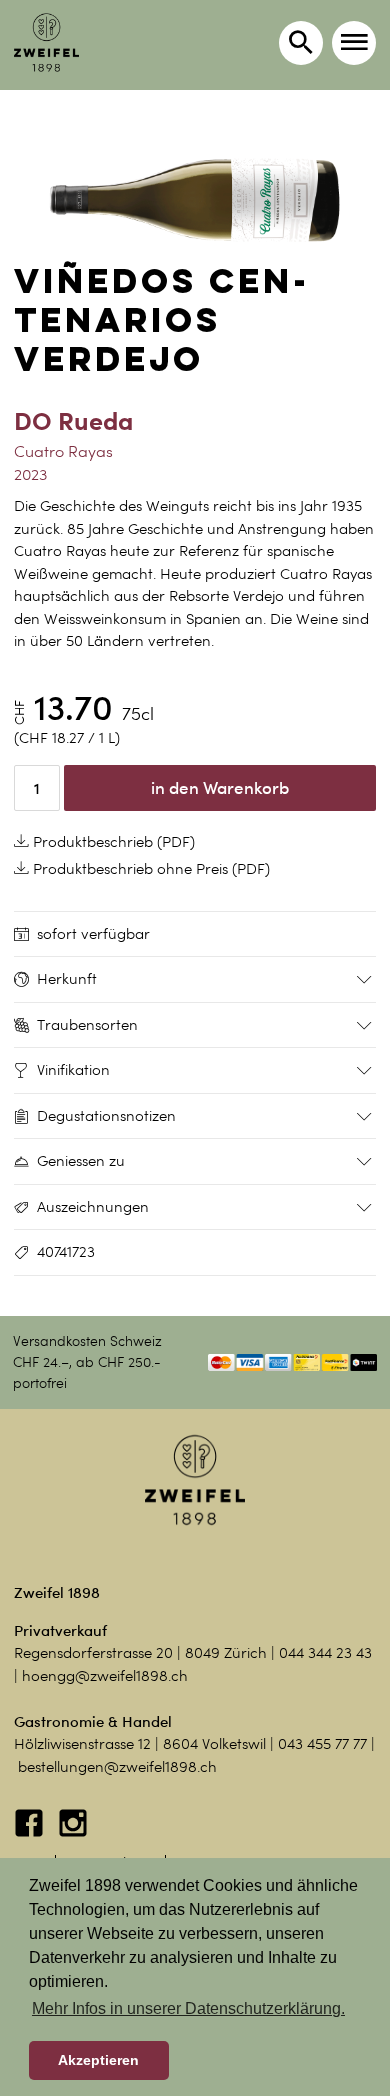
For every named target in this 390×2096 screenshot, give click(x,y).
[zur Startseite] (46, 42)
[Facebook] (31, 1833)
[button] (354, 43)
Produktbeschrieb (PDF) (112, 842)
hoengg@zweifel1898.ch (105, 1676)
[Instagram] (73, 1833)
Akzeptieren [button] (98, 2060)
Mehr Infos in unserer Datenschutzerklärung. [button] (188, 2008)
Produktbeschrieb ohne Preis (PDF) (149, 869)
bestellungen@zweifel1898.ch (117, 1767)
